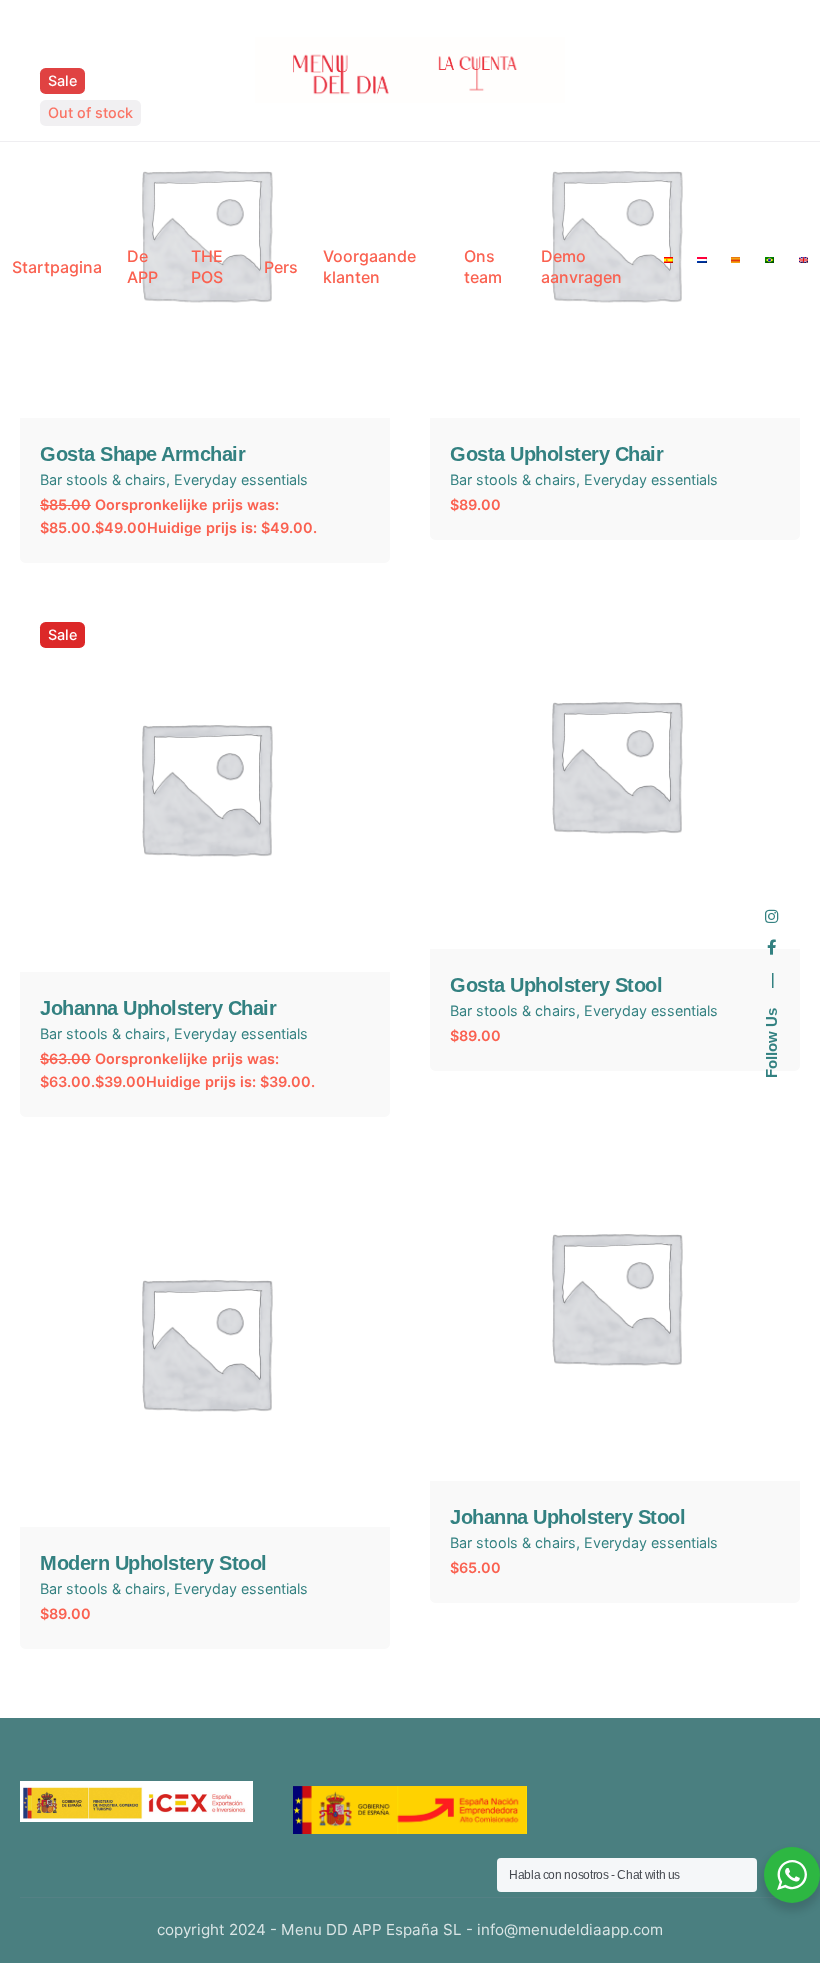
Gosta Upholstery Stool (556, 985)
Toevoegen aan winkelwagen (615, 916)
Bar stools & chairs (103, 479)
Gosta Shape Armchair (142, 454)
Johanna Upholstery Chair (158, 1008)
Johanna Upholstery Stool (567, 1517)
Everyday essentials (241, 479)
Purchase (615, 1448)
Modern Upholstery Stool (153, 1563)
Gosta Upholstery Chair (556, 454)
